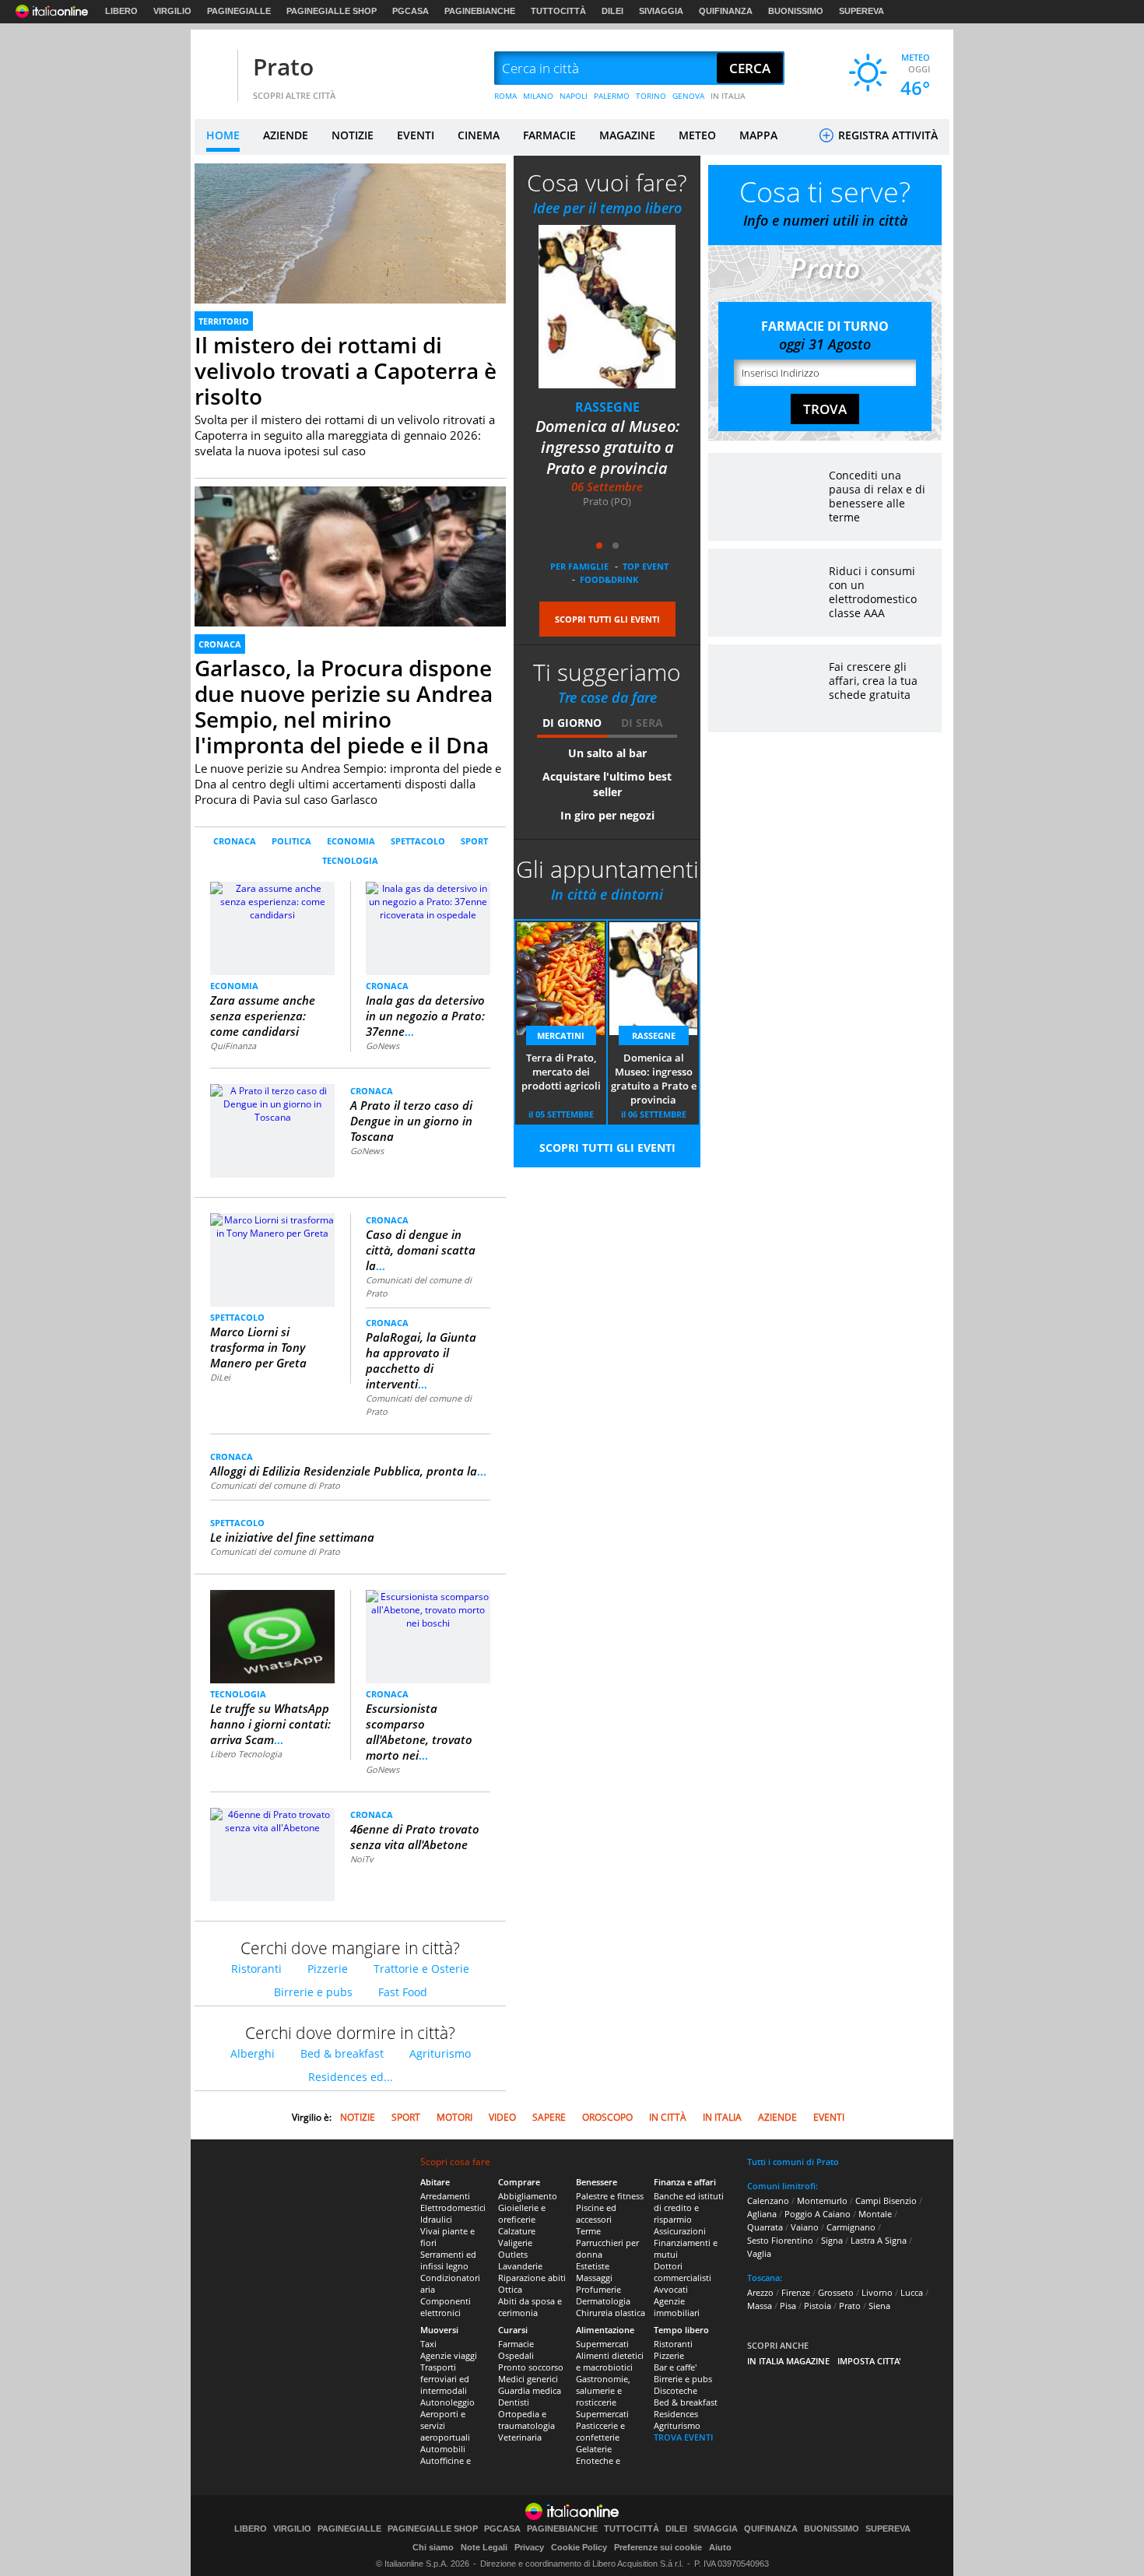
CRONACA (220, 644)
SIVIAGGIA (661, 11)
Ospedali (516, 2355)
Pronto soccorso (531, 2367)
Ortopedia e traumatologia (526, 2420)
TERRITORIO (224, 321)
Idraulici (436, 2219)
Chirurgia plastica (611, 2313)
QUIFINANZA (726, 11)
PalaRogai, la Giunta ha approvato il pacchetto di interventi (421, 1360)
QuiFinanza (233, 1046)
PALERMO (612, 96)
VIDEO (502, 2117)
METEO (697, 135)
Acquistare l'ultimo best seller (607, 784)
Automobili (443, 2449)
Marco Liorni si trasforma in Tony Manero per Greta (258, 1347)
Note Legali (484, 2547)
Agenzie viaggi (449, 2355)
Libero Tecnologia (246, 1754)
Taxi (428, 2344)
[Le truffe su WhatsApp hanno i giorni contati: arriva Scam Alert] (272, 1636)
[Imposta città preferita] (214, 69)
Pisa (788, 2306)
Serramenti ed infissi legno (448, 2260)
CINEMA (479, 135)
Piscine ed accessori (596, 2213)
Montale (875, 2214)
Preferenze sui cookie (658, 2547)
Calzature (517, 2231)
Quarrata (765, 2227)
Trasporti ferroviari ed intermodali (445, 2379)
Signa (832, 2240)
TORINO (651, 96)
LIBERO (121, 11)
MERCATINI (607, 407)
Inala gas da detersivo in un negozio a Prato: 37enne (425, 1016)
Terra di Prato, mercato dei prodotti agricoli (607, 437)
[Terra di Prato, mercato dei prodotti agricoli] (607, 306)
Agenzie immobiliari (677, 2307)
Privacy (529, 2547)
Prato (283, 67)
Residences (676, 2414)
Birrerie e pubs (313, 1992)
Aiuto (720, 2547)
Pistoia (818, 2306)
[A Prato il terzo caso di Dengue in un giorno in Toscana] (272, 1103)
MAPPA (758, 135)
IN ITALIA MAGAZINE (788, 2361)
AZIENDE (286, 135)
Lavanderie (520, 2266)
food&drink (609, 579)
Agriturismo (440, 2053)
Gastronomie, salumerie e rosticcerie (603, 2390)
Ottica (510, 2289)
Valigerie (515, 2243)
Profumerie (598, 2289)
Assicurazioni (680, 2231)
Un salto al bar (607, 753)
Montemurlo (822, 2200)
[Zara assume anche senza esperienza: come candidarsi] (273, 927)
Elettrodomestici (453, 2207)
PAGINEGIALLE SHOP (332, 11)
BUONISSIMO (796, 11)
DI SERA (642, 723)
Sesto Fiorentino (780, 2240)
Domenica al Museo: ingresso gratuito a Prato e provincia (654, 1079)
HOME (223, 135)
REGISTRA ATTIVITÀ (886, 135)
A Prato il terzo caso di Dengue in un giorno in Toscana (411, 1121)
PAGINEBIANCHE (480, 11)
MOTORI (454, 2117)
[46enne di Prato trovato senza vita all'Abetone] (272, 1820)
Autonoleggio (447, 2402)
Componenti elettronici (446, 2307)
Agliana (762, 2214)
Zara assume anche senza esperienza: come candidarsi (263, 1016)
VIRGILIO (172, 11)
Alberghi (253, 2053)
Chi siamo (433, 2547)
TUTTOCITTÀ (558, 11)
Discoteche (676, 2390)
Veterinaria (520, 2437)
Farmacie (516, 2344)
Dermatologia (603, 2301)
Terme (588, 2231)
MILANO (538, 96)
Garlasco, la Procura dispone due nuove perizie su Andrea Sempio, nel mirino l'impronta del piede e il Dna (344, 706)
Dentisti (514, 2402)
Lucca (912, 2292)
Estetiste (593, 2266)
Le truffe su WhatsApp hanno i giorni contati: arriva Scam (270, 1724)
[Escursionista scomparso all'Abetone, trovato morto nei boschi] (428, 1609)
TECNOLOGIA (350, 860)
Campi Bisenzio (886, 2200)
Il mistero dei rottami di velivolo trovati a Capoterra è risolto (346, 370)
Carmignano (851, 2227)
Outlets (513, 2254)
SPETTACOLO (418, 841)
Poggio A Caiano (818, 2214)
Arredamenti (445, 2196)
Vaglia (759, 2253)
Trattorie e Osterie (421, 1969)
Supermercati (602, 2344)
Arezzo (760, 2292)
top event (646, 566)
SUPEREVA (862, 11)
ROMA (505, 96)
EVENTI (416, 135)
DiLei (220, 1377)
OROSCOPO (607, 2117)
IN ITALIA (728, 96)
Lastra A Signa (879, 2240)
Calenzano (768, 2200)
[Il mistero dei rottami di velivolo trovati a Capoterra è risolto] (350, 251)
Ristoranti (256, 1969)
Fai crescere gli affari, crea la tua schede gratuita (873, 681)
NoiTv (362, 1859)
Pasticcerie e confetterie (600, 2431)
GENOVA (688, 96)
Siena (879, 2306)
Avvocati (671, 2289)
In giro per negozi (607, 815)
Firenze (796, 2292)
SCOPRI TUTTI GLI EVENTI (607, 619)
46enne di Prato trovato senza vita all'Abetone (415, 1837)
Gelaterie (594, 2449)
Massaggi (594, 2278)
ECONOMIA (351, 841)
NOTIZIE (353, 135)
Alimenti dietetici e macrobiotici (610, 2361)
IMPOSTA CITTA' (869, 2361)
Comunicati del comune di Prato (275, 1485)
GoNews (383, 1046)
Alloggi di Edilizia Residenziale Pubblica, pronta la (348, 1471)
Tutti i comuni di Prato (793, 2162)
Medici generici (528, 2379)
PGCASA (411, 11)
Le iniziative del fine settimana (292, 1537)
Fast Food (403, 1992)
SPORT (474, 841)
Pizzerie (328, 1969)
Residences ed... (351, 2077)
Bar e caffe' (675, 2367)
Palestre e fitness (610, 2196)
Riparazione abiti (532, 2278)
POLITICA (291, 841)
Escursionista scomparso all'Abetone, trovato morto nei (419, 1732)
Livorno (877, 2292)
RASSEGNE (654, 1035)
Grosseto (836, 2292)
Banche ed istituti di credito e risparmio (689, 2207)
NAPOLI (574, 96)
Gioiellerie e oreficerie (522, 2213)
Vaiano (805, 2227)
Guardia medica (530, 2390)
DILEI (612, 11)
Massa (760, 2306)
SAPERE (549, 2117)
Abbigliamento (528, 2196)
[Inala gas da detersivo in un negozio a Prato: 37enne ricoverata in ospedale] (428, 901)
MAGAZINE (627, 135)
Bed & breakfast (342, 2053)
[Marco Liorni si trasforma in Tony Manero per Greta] (272, 1225)
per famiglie (579, 566)
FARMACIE (549, 135)
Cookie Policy (579, 2547)
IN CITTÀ (668, 2117)
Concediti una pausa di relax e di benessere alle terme (877, 496)
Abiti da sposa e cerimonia (530, 2307)
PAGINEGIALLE (239, 11)
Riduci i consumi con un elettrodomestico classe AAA (873, 592)
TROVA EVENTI (683, 2437)
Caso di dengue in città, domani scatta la (421, 1250)
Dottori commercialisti (683, 2272)
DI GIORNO (572, 723)
